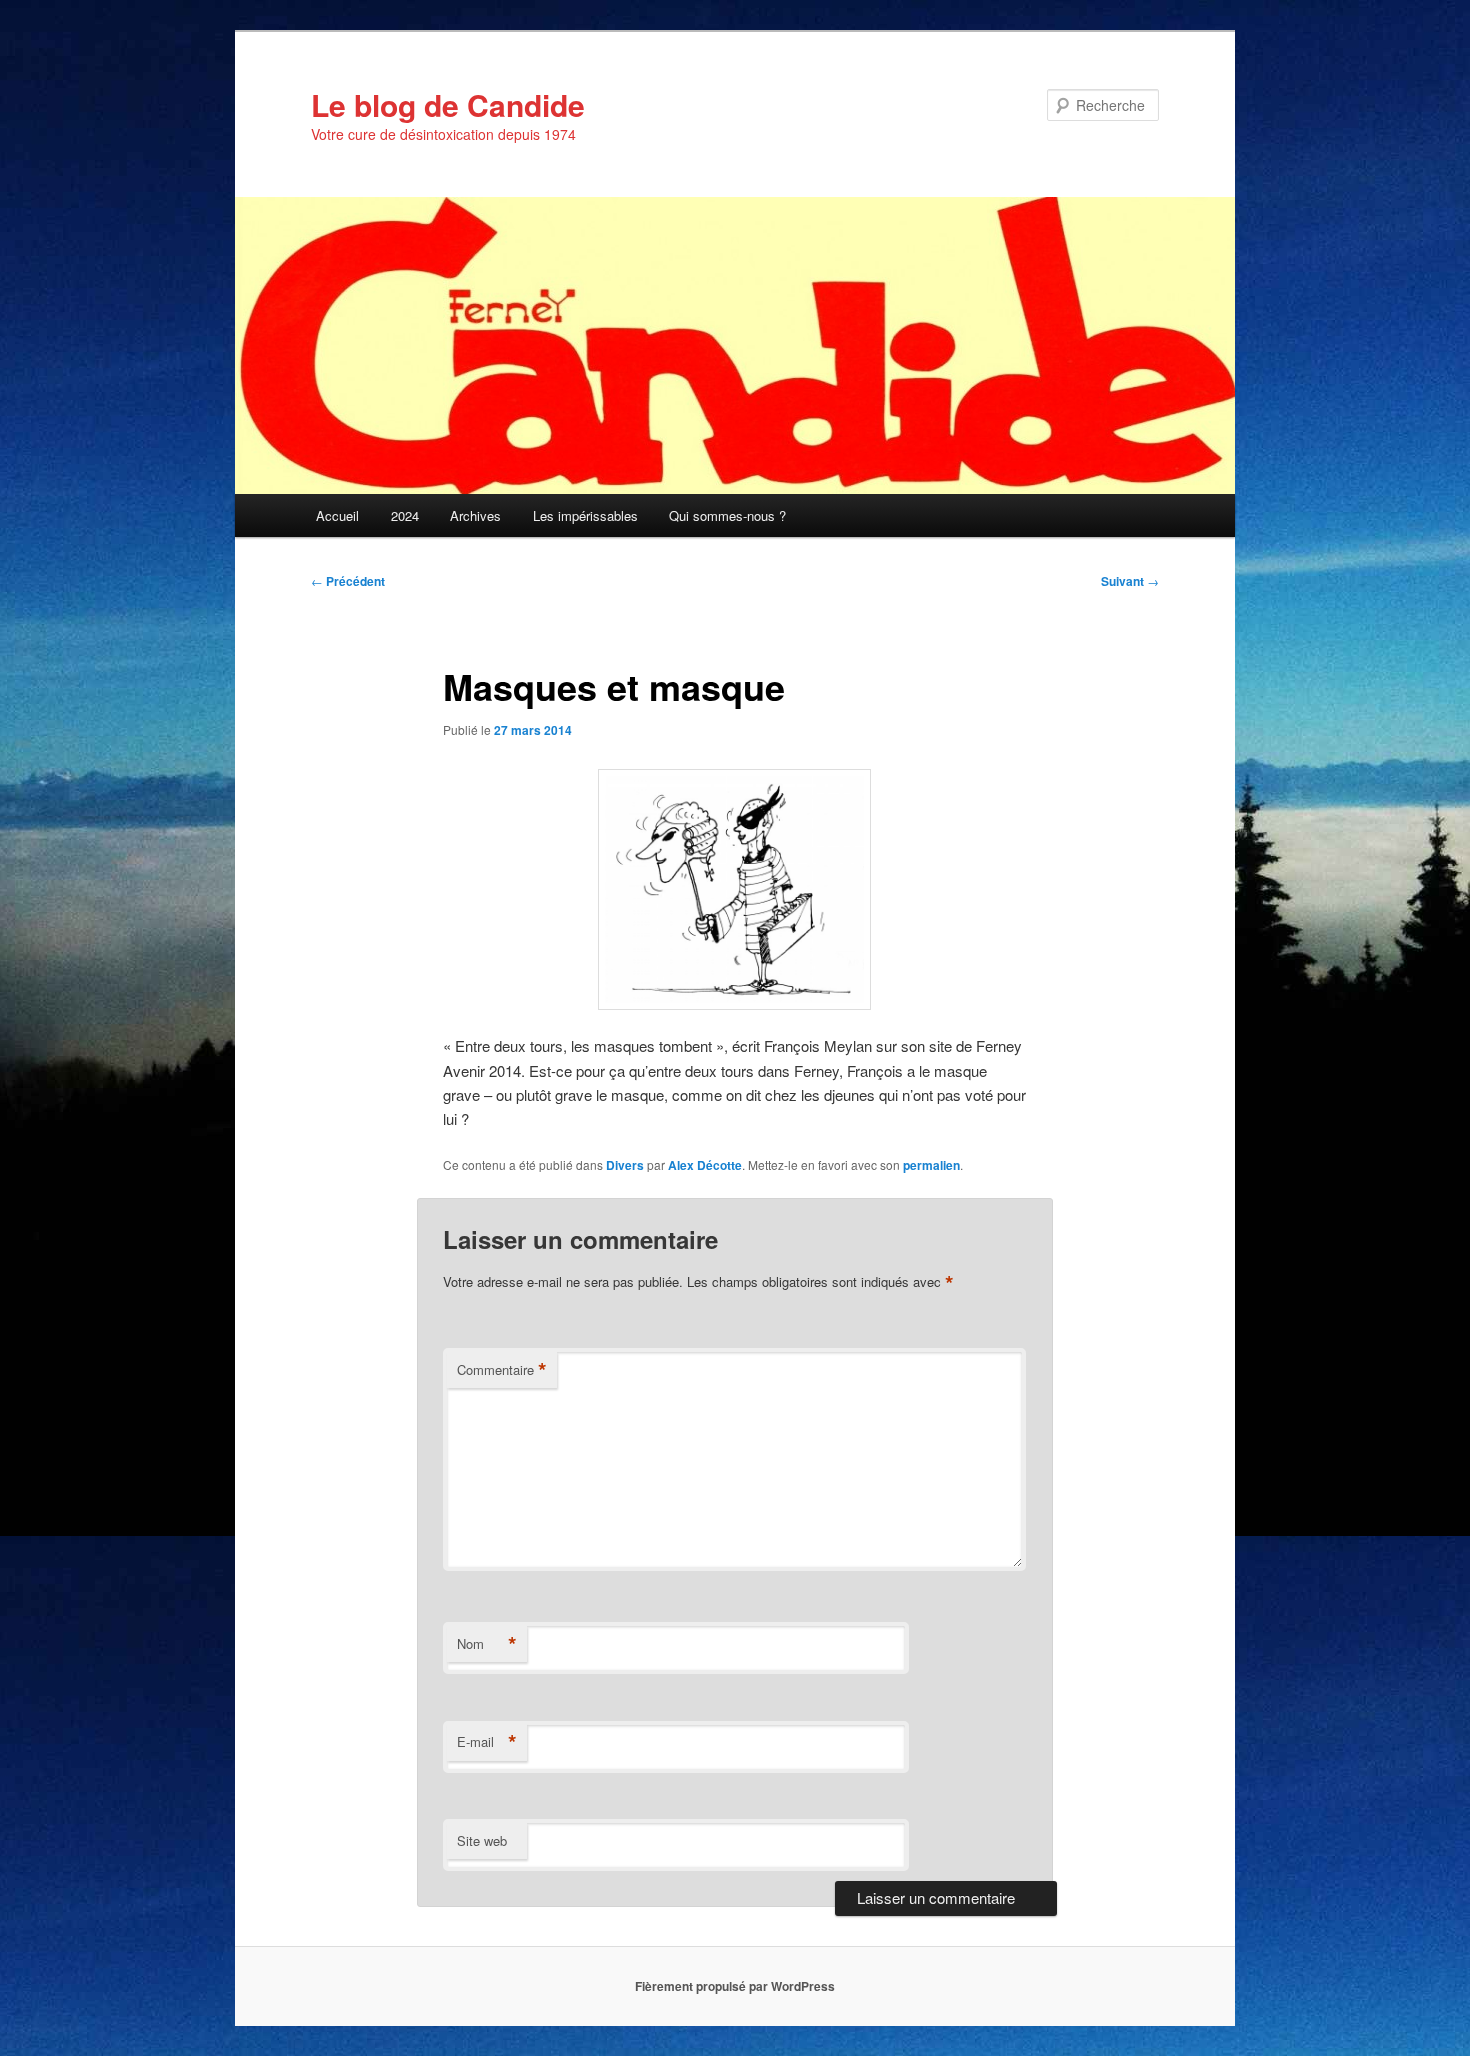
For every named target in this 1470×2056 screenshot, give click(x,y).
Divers (625, 1165)
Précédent (348, 581)
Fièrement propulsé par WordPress (735, 1986)
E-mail (487, 1742)
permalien (931, 1165)
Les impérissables (585, 515)
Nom (487, 1644)
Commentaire (502, 1370)
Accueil (337, 515)
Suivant (1130, 581)
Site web (482, 1840)
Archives (475, 515)
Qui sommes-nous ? (727, 515)
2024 (405, 515)
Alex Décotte (705, 1165)
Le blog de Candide (448, 104)
